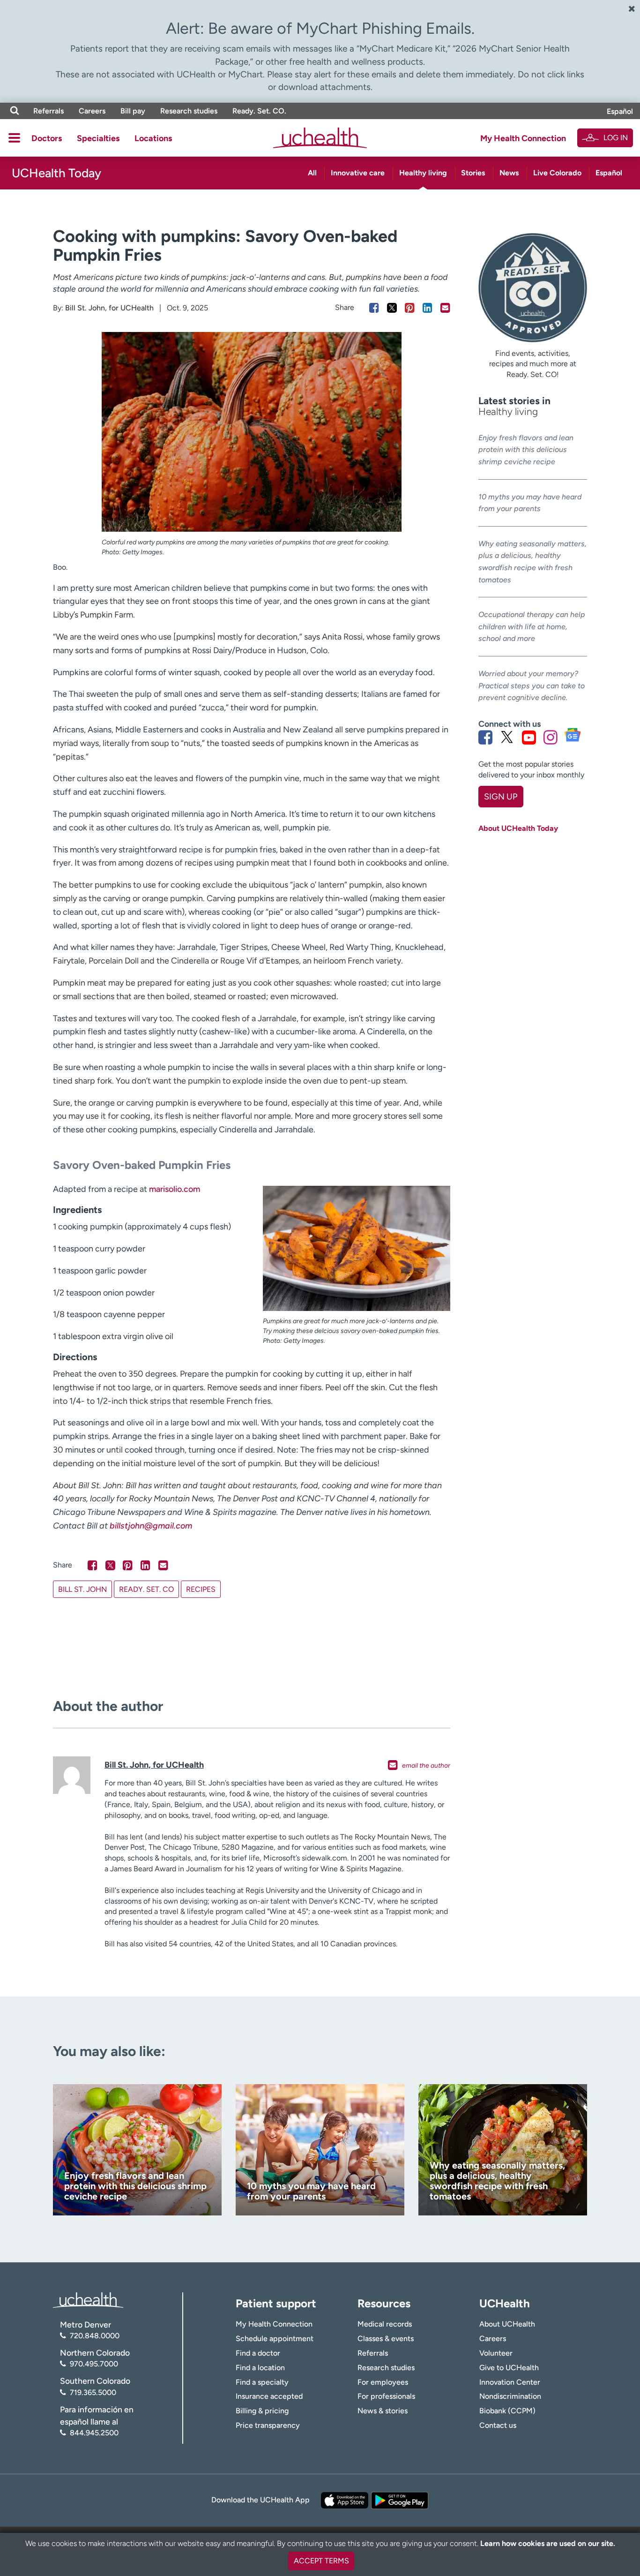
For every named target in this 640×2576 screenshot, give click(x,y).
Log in (616, 138)
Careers (92, 111)
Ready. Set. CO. (259, 111)
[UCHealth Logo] (88, 2299)
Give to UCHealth (509, 2368)
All (312, 173)
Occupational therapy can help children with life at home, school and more (532, 626)
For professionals (386, 2396)
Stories (473, 173)
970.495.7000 (94, 2364)
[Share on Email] (445, 308)
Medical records (385, 2324)
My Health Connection (523, 138)
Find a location (260, 2368)
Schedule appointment (275, 2339)
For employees (383, 2382)
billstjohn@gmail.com (151, 1526)
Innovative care (358, 173)
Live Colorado (557, 173)
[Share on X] (392, 308)
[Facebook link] (485, 737)
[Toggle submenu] (14, 138)
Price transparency (268, 2425)
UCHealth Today (56, 173)
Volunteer (496, 2353)
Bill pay (133, 111)
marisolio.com (175, 1189)
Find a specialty (262, 2382)
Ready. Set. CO (146, 1589)
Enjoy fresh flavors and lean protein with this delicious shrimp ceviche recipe (526, 450)
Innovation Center (510, 2382)
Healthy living (423, 173)
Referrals (48, 111)
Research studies (189, 111)
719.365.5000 (93, 2392)
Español (620, 111)
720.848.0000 (95, 2336)
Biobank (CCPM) (507, 2411)
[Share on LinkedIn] (428, 308)
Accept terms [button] (321, 2561)
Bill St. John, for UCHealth (109, 308)
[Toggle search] (15, 111)
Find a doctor (258, 2353)
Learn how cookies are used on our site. (548, 2543)
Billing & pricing (262, 2411)
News (509, 173)
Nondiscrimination (510, 2396)
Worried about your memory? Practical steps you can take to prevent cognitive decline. (532, 685)
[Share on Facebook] (374, 308)
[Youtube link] (529, 737)
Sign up (501, 797)
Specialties (98, 138)
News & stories (383, 2411)
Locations (153, 138)
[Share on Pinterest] (410, 308)
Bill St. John (82, 1589)
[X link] (507, 737)
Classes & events (386, 2339)
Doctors (47, 138)
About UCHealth (507, 2324)
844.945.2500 (94, 2433)
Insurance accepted (269, 2396)
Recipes (201, 1589)
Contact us (498, 2425)
